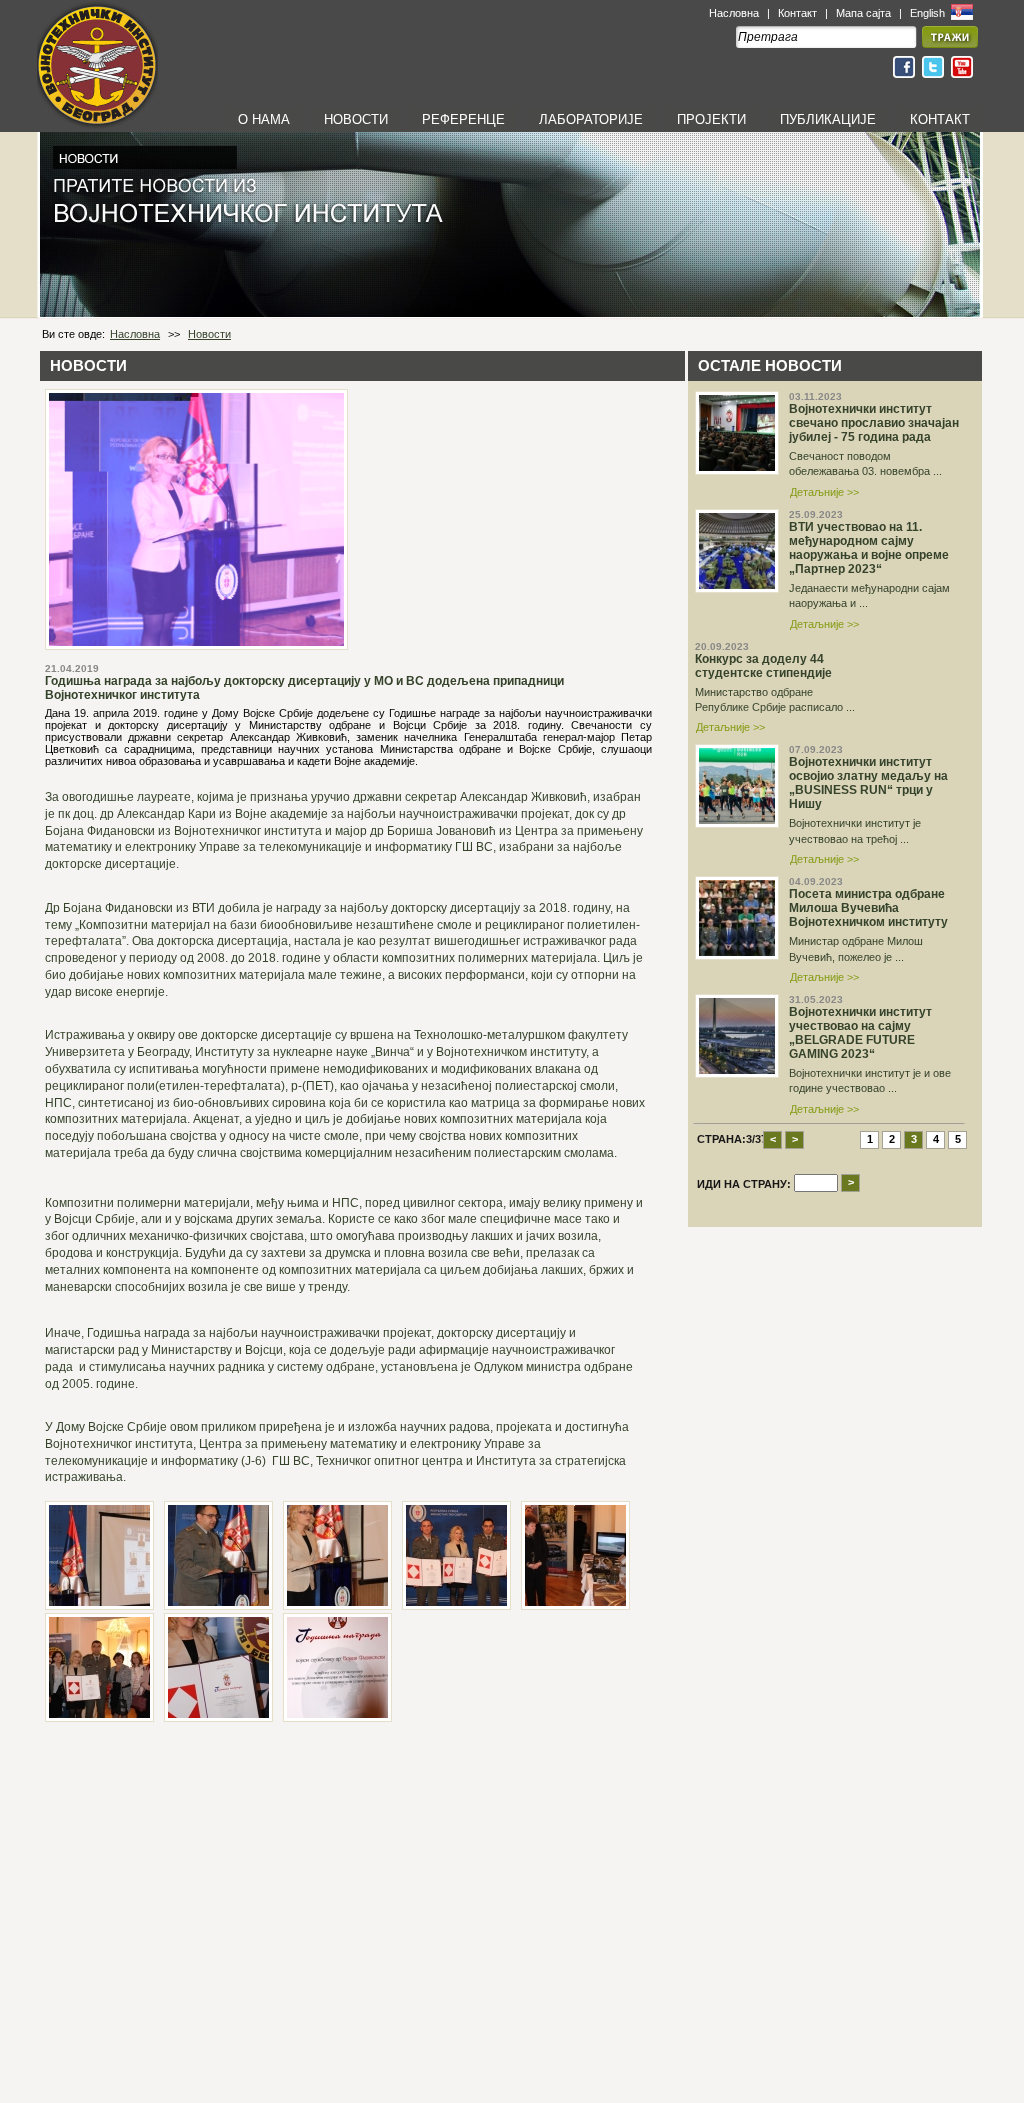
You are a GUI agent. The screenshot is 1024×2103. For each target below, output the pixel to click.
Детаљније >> (824, 492)
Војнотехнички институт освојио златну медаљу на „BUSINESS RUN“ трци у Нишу (868, 783)
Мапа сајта (863, 13)
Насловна (734, 13)
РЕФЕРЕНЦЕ (463, 119)
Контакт (797, 13)
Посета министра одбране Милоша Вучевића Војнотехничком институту (868, 908)
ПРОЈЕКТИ (711, 119)
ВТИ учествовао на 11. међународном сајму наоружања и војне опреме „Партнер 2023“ (869, 548)
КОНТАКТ (940, 119)
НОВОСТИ (356, 119)
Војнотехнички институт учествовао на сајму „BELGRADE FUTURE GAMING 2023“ (860, 1033)
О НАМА (264, 119)
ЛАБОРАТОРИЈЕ (591, 119)
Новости (209, 334)
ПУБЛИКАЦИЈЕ (828, 119)
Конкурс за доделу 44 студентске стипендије (763, 666)
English (929, 13)
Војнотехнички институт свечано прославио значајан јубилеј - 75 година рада (874, 423)
